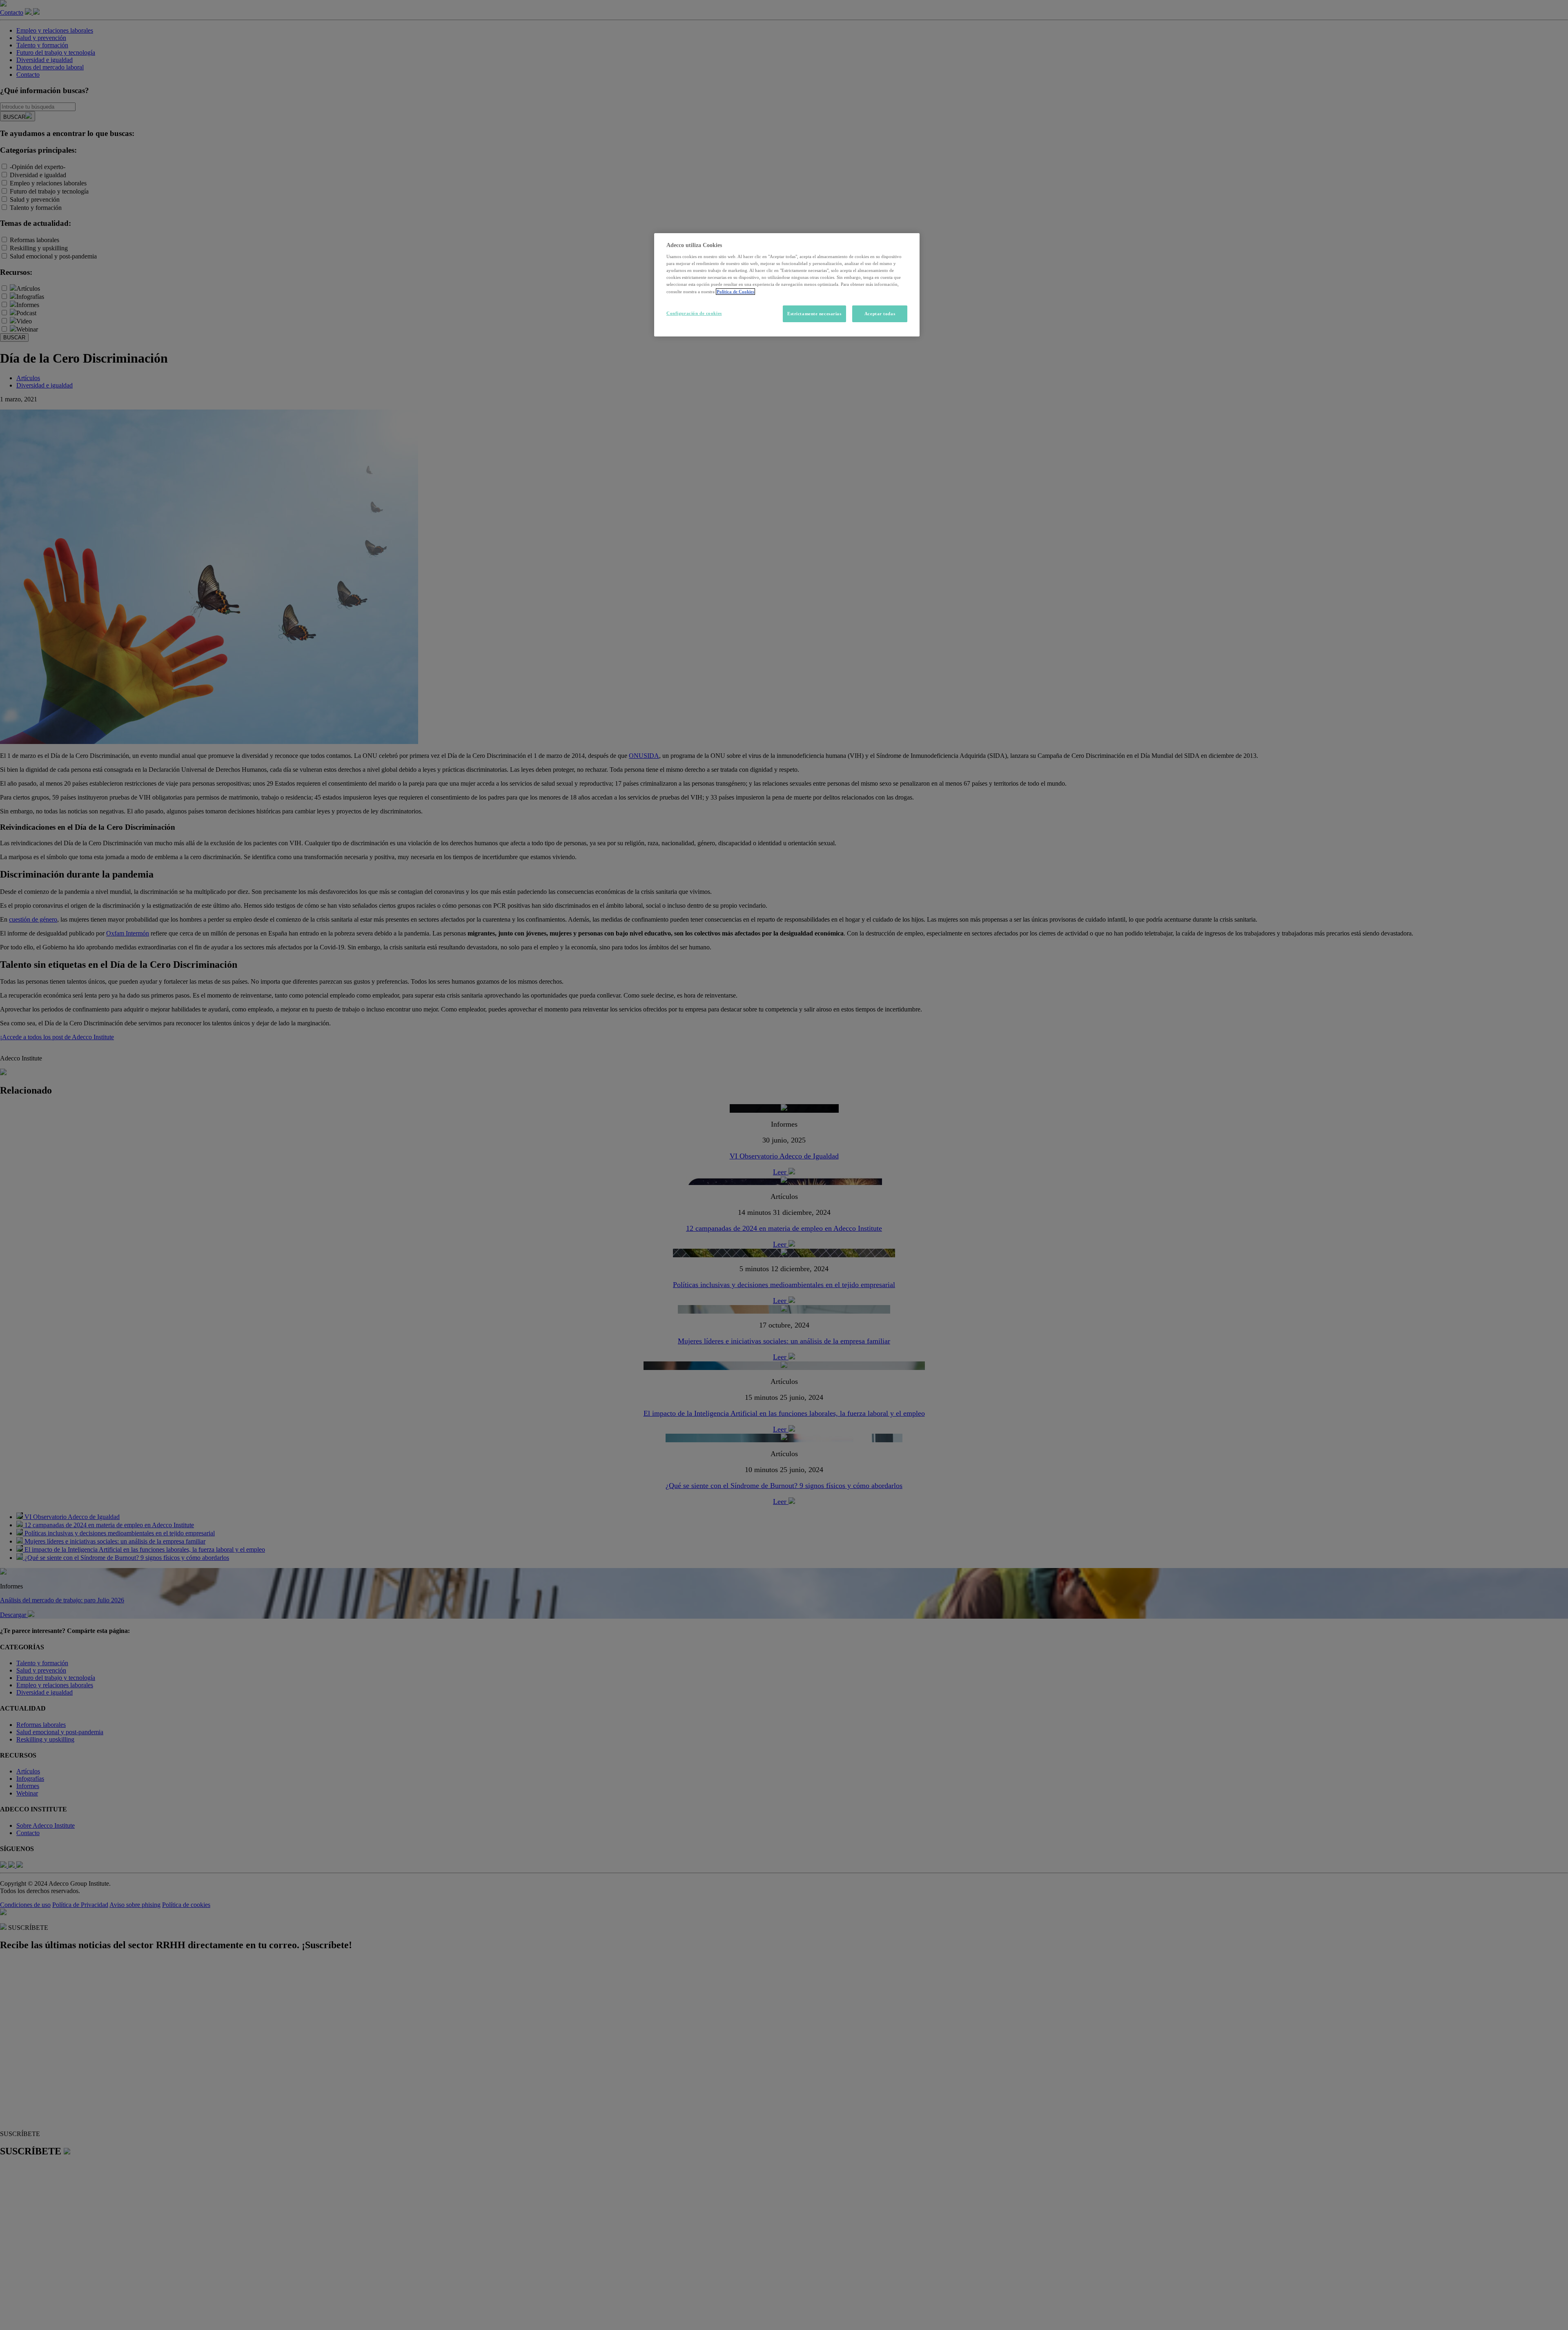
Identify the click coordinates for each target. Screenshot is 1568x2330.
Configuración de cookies (694, 313)
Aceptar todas (880, 314)
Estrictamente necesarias (814, 314)
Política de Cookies (735, 292)
